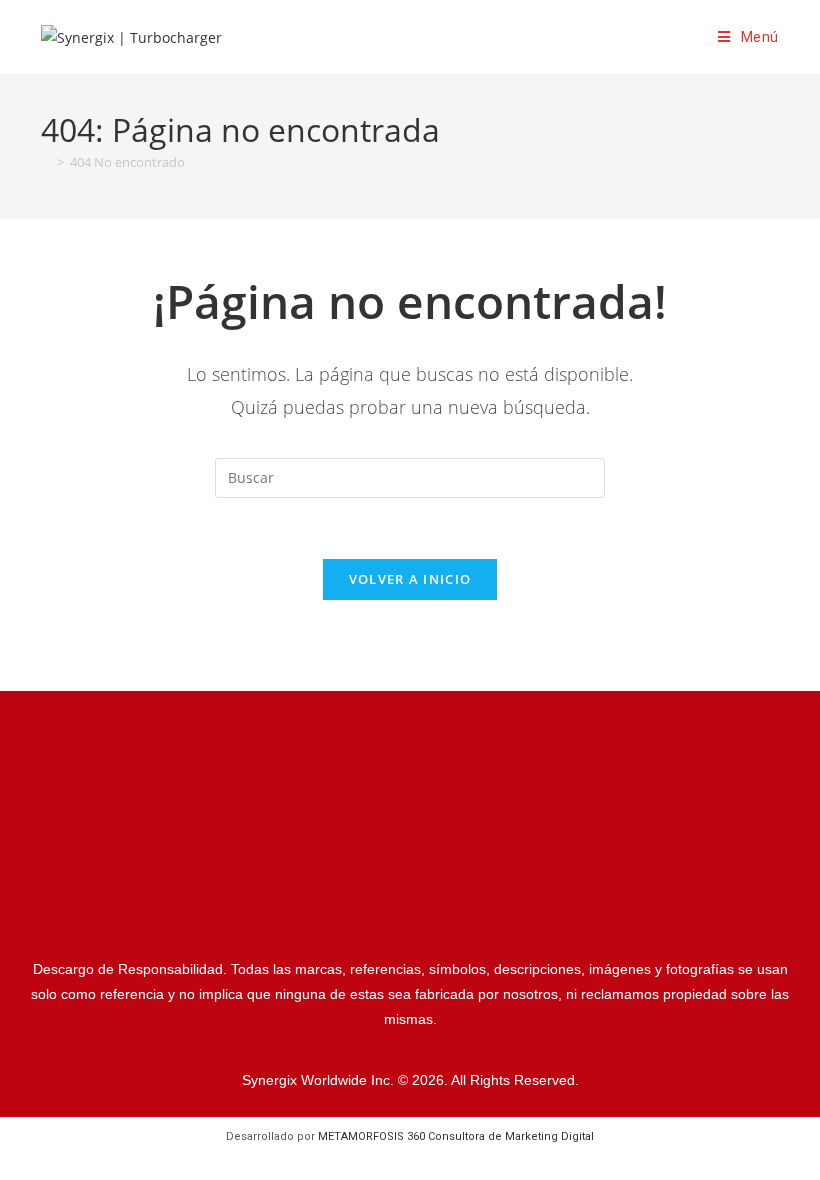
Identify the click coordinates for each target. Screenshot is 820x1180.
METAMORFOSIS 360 (456, 1136)
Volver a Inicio (410, 579)
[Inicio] (46, 162)
